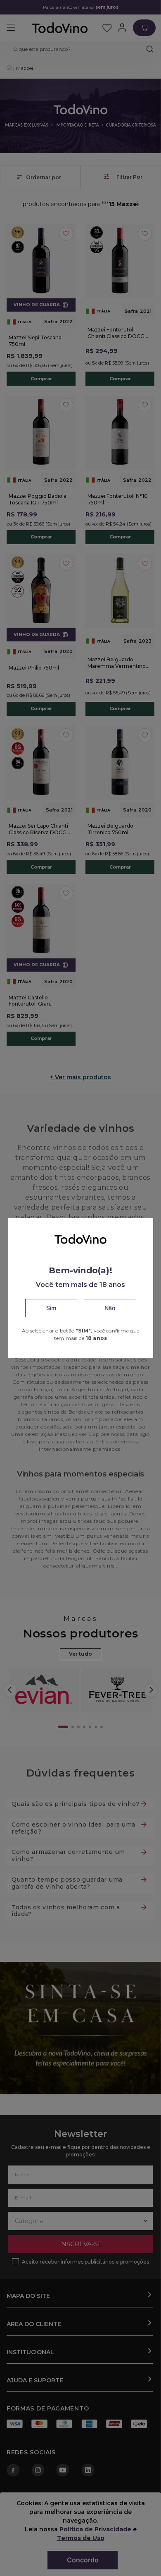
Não (110, 1308)
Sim (51, 1308)
